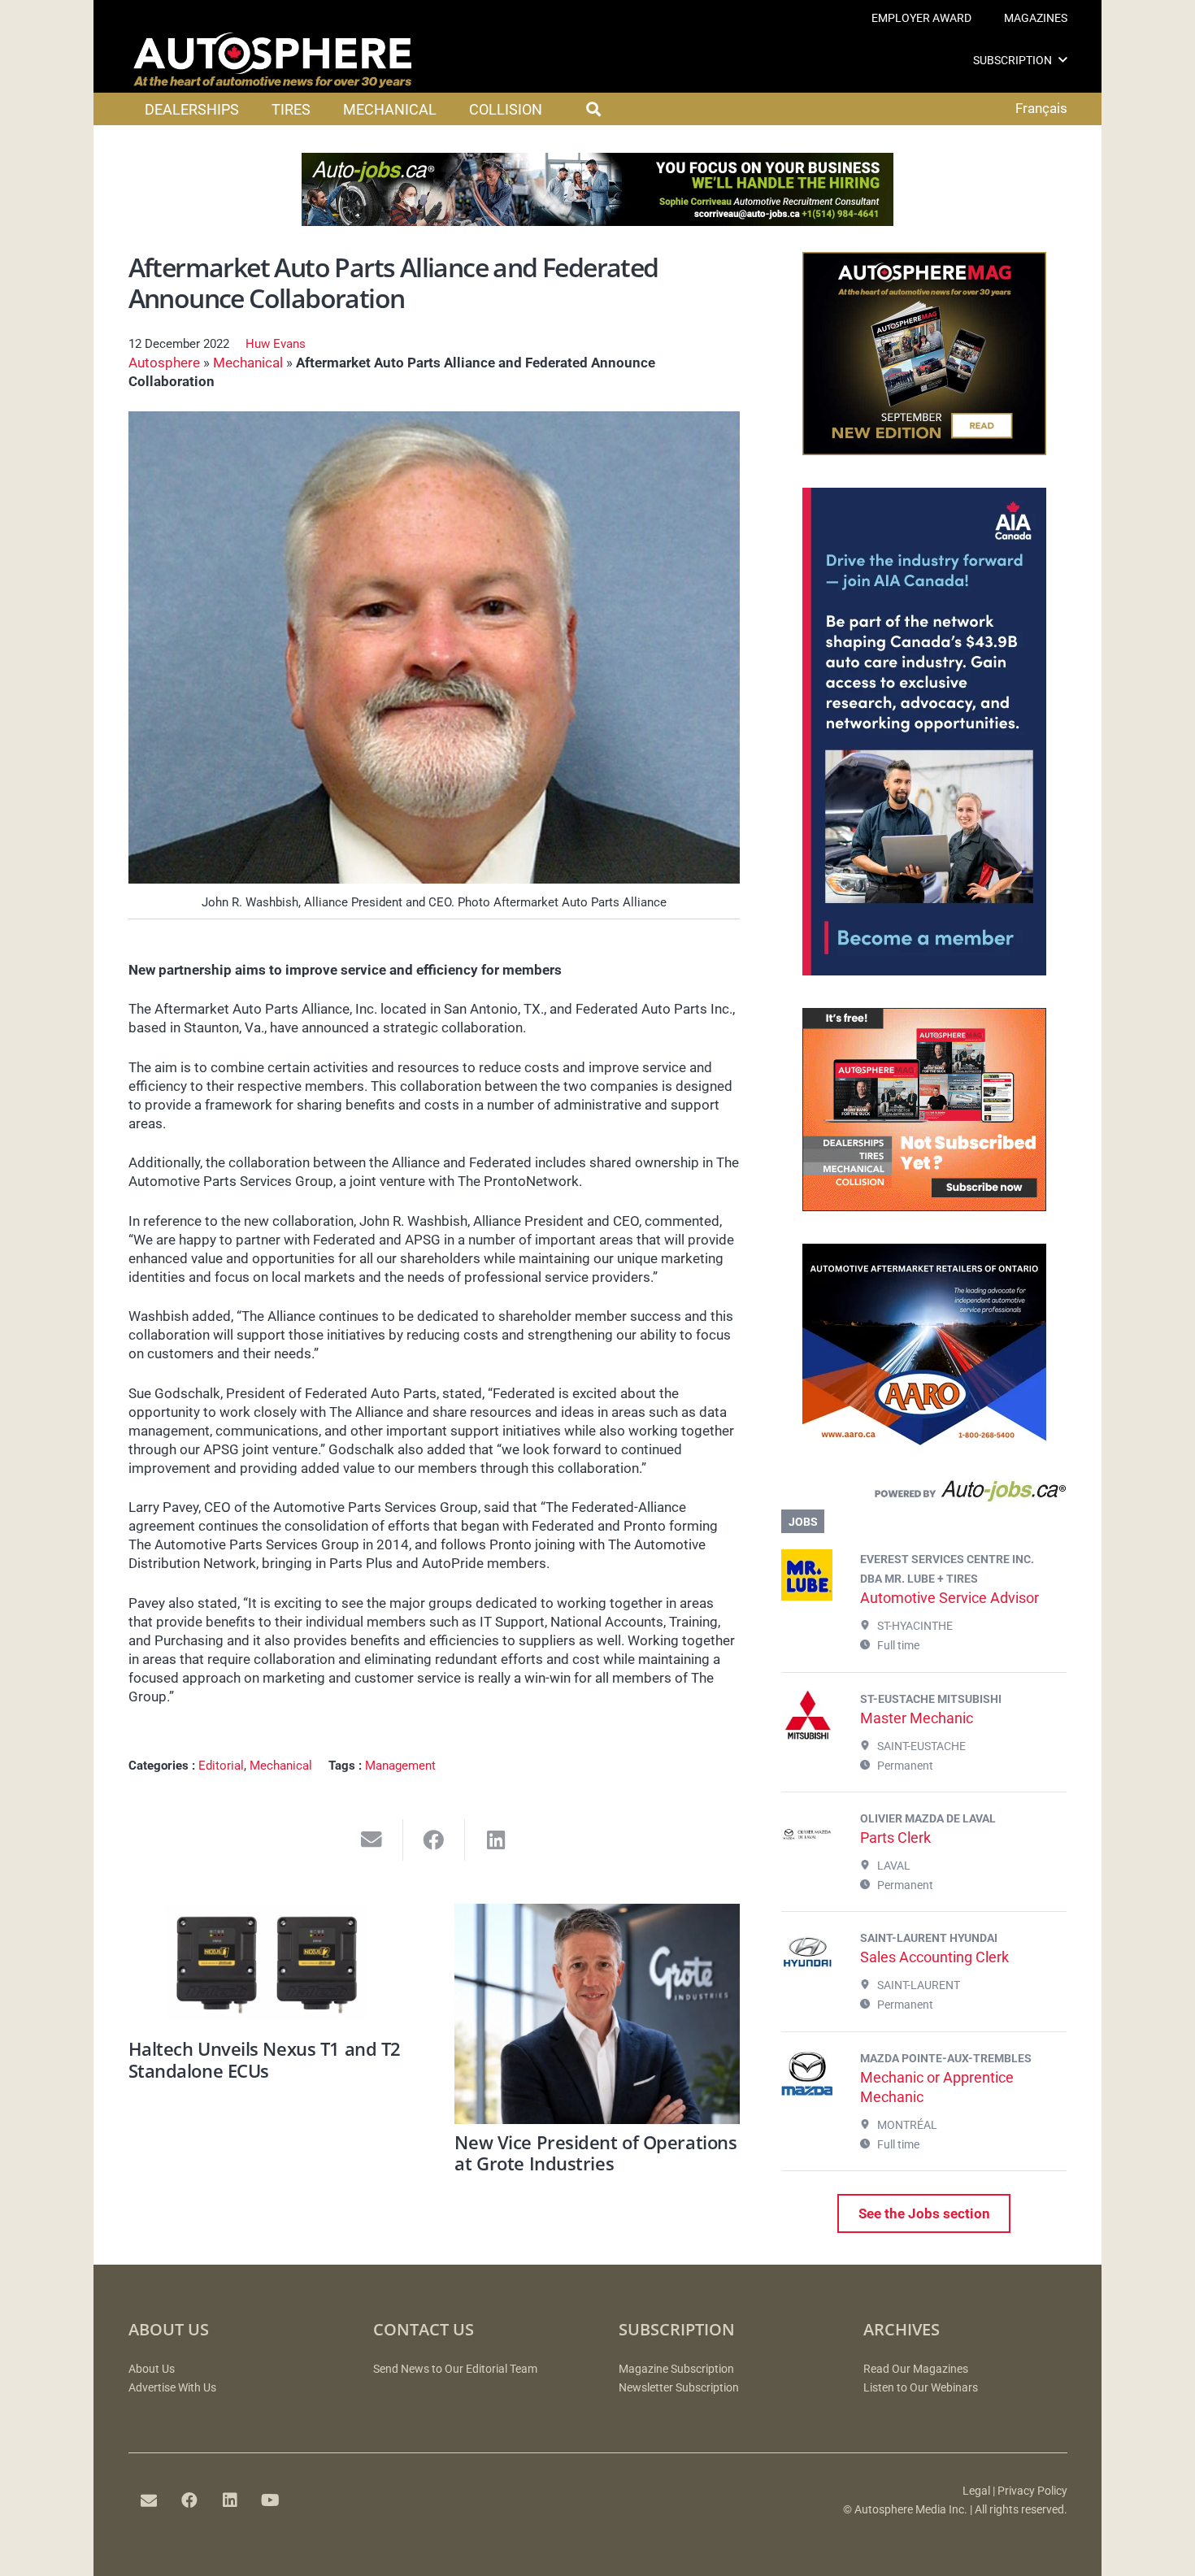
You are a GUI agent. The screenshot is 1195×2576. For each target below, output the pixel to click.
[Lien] (924, 1495)
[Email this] (372, 1840)
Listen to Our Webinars (921, 2388)
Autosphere (164, 363)
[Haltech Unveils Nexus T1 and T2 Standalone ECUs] (271, 1968)
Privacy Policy (1032, 2491)
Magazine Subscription (676, 2369)
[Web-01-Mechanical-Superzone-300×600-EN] (924, 971)
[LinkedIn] (230, 2500)
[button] (1063, 60)
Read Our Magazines (916, 2369)
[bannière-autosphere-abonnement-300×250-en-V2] (924, 1206)
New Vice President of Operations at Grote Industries (595, 2152)
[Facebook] (189, 2500)
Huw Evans (276, 344)
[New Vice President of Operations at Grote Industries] (597, 2014)
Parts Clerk (895, 1838)
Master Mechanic (917, 1718)
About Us (152, 2369)
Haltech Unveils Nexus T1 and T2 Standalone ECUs (265, 2059)
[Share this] (435, 1840)
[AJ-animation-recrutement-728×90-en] (597, 221)
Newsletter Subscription (679, 2388)
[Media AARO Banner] (924, 1442)
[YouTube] (271, 2500)
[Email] (149, 2500)
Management (400, 1766)
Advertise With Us (172, 2388)
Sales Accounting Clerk (934, 1957)
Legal (976, 2491)
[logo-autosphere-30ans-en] (272, 60)
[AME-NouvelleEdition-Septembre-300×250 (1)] (924, 450)
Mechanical (248, 363)
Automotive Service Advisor (949, 1598)
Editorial (221, 1766)
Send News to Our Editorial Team (455, 2369)
